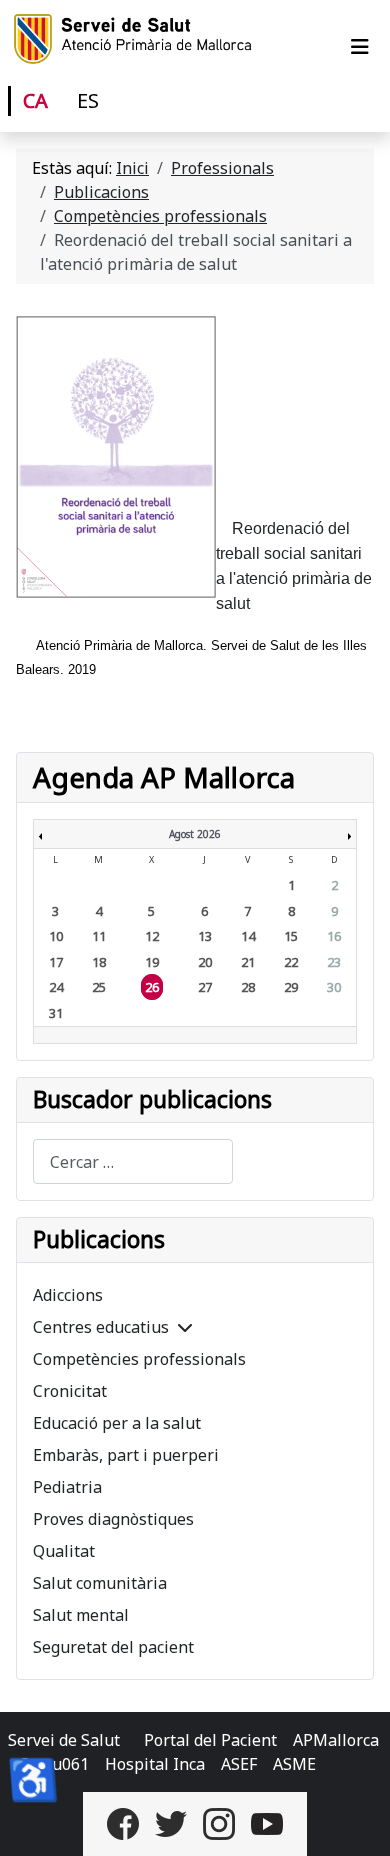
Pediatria (67, 1487)
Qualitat (64, 1551)
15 (291, 936)
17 (56, 962)
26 (152, 987)
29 (291, 987)
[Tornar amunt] (355, 1819)
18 (99, 962)
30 (334, 987)
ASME (294, 1764)
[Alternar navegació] (360, 47)
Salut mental (81, 1615)
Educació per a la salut (117, 1423)
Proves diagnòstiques (113, 1519)
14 (248, 936)
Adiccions (68, 1295)
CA (35, 100)
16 (334, 936)
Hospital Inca (155, 1764)
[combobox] (133, 1161)
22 (291, 962)
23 (334, 962)
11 (99, 936)
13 (205, 936)
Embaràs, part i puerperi (126, 1455)
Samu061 (54, 1764)
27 (205, 987)
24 (56, 987)
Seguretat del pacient (113, 1647)
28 (248, 987)
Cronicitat (70, 1391)
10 (56, 936)
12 (152, 936)
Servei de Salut (64, 1740)
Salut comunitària (100, 1583)
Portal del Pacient (210, 1740)
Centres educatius (101, 1327)
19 (152, 962)
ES (88, 100)
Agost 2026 (195, 834)
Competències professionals (139, 1359)
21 (248, 962)
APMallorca (336, 1740)
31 (56, 1013)
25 (99, 987)
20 (205, 962)
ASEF (239, 1764)
